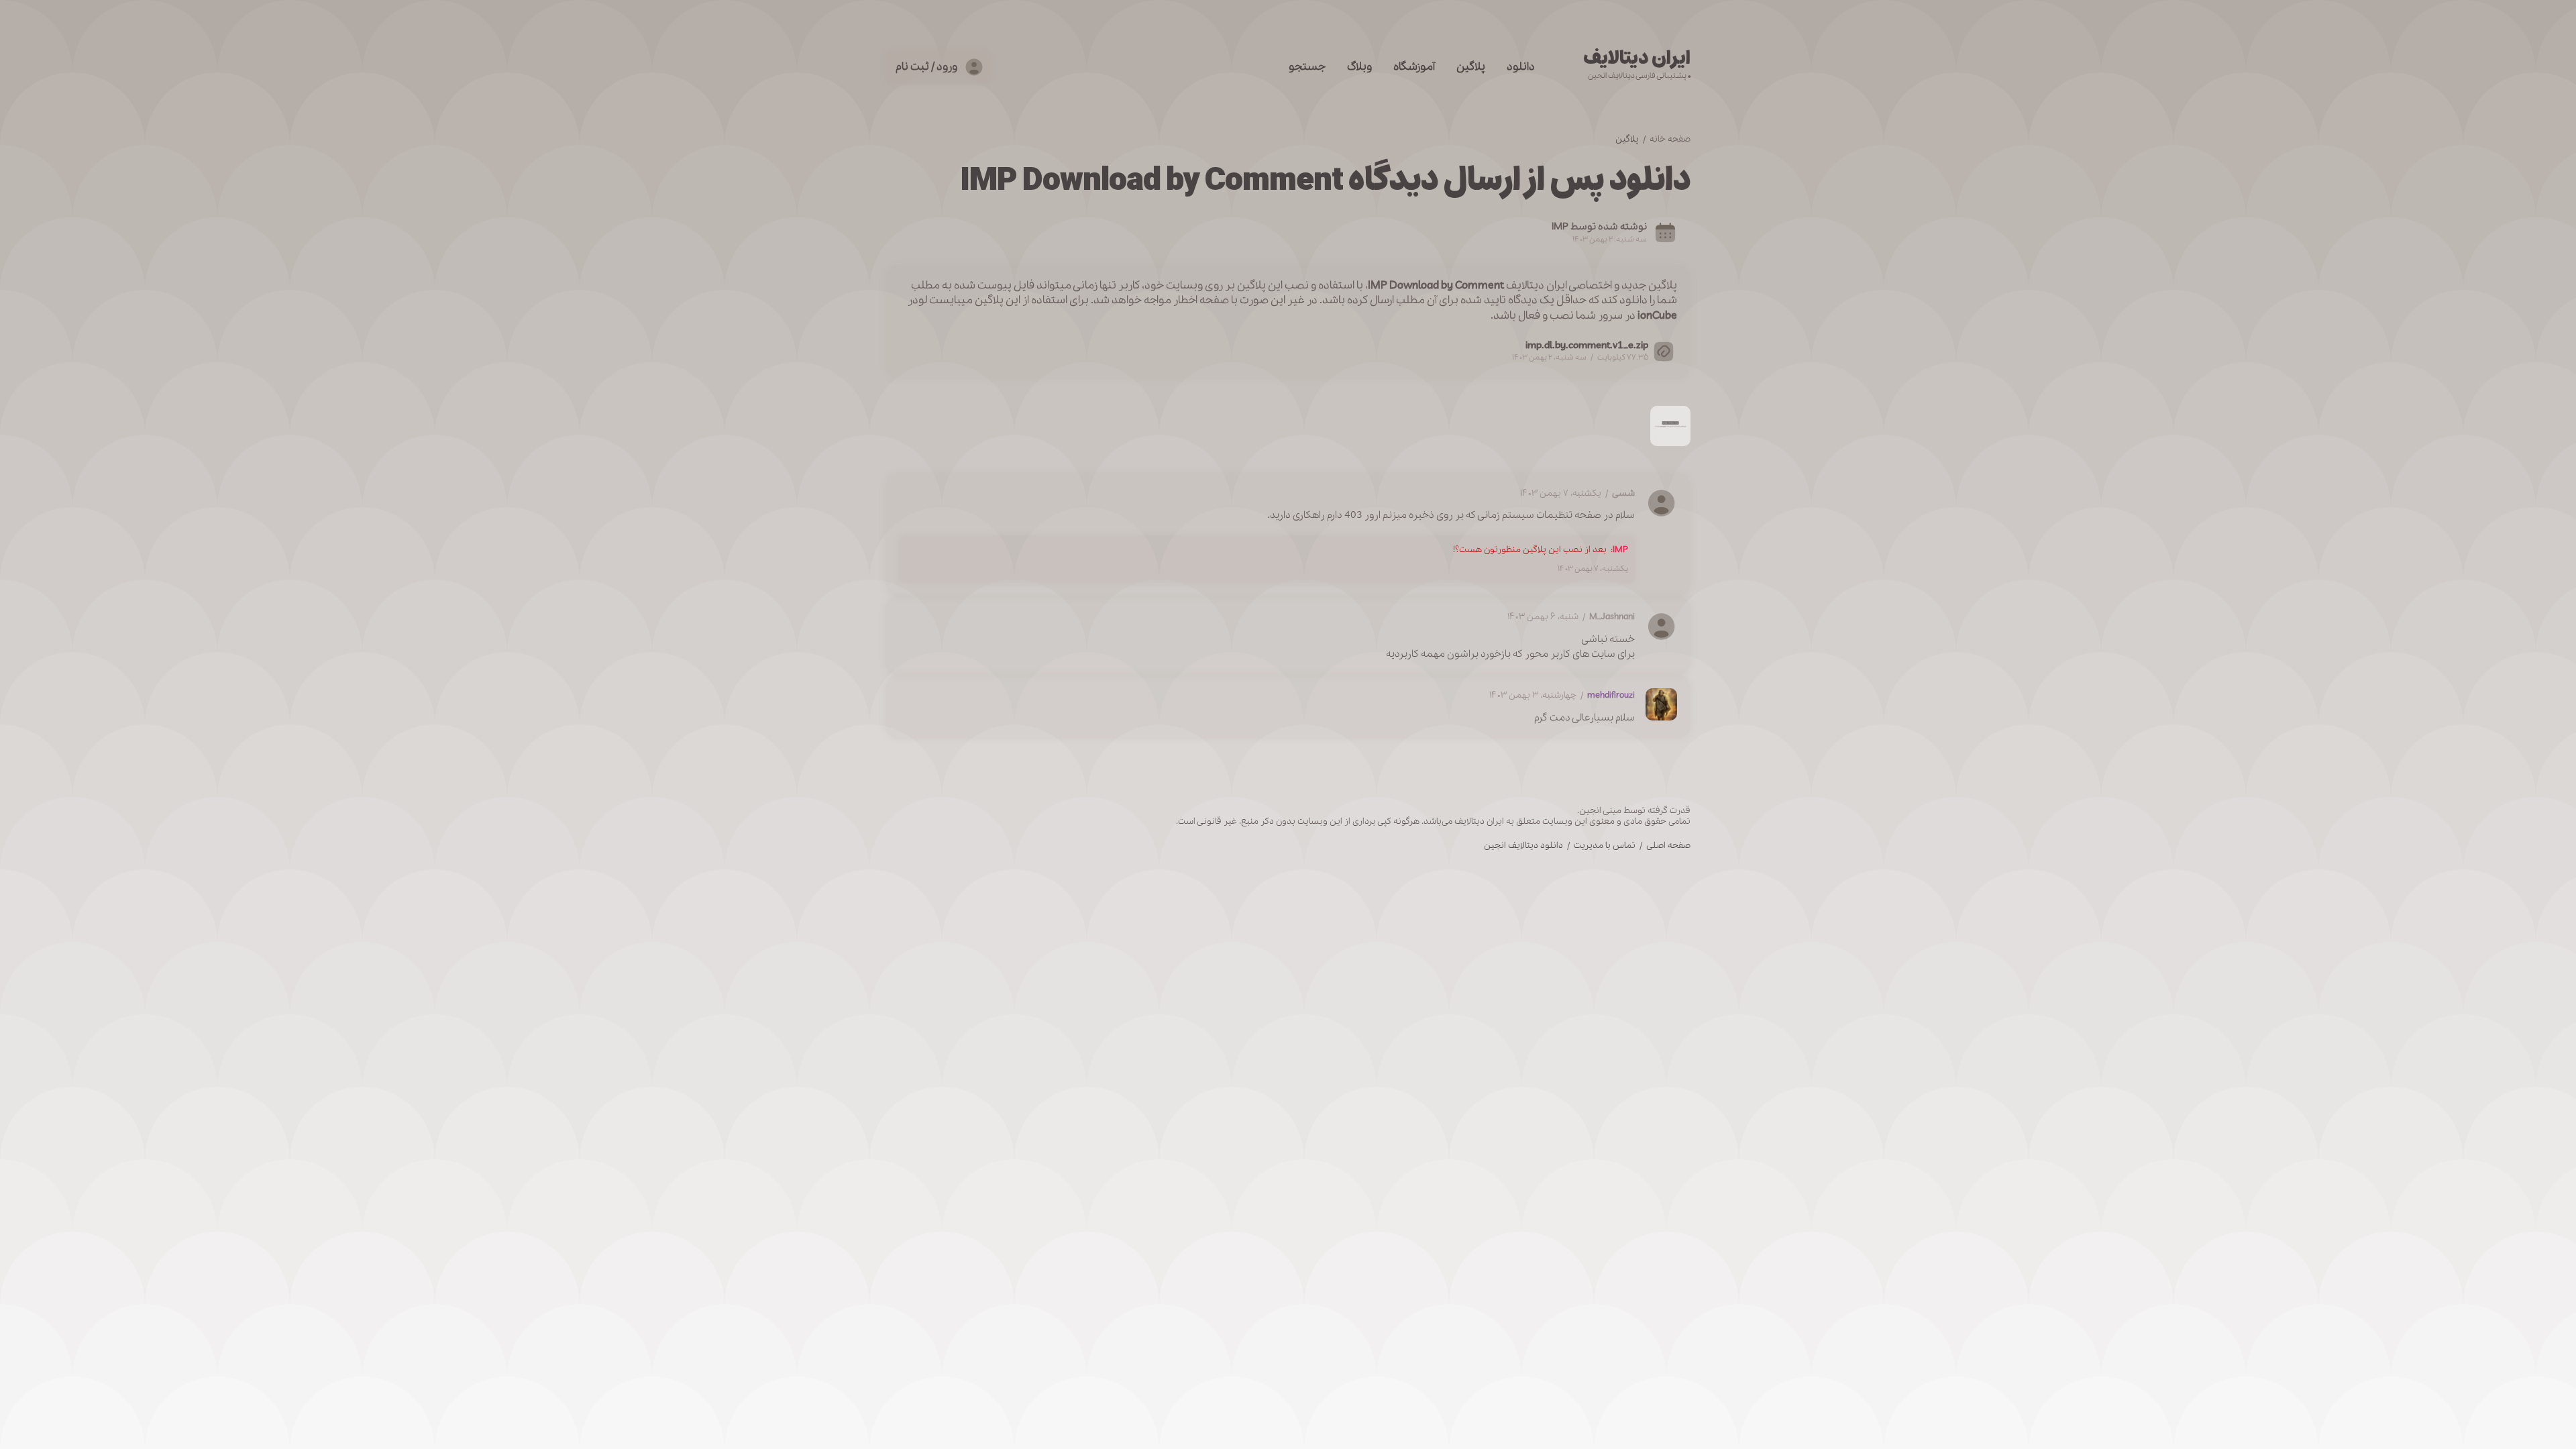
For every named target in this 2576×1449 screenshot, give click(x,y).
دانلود (1521, 67)
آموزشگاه (1414, 67)
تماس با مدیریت (1605, 846)
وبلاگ (1359, 67)
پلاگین (1471, 67)
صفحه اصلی (1668, 846)
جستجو (1307, 67)
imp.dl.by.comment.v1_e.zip (1587, 345)
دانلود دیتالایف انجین (1523, 846)
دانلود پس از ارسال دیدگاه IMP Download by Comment (1325, 180)
